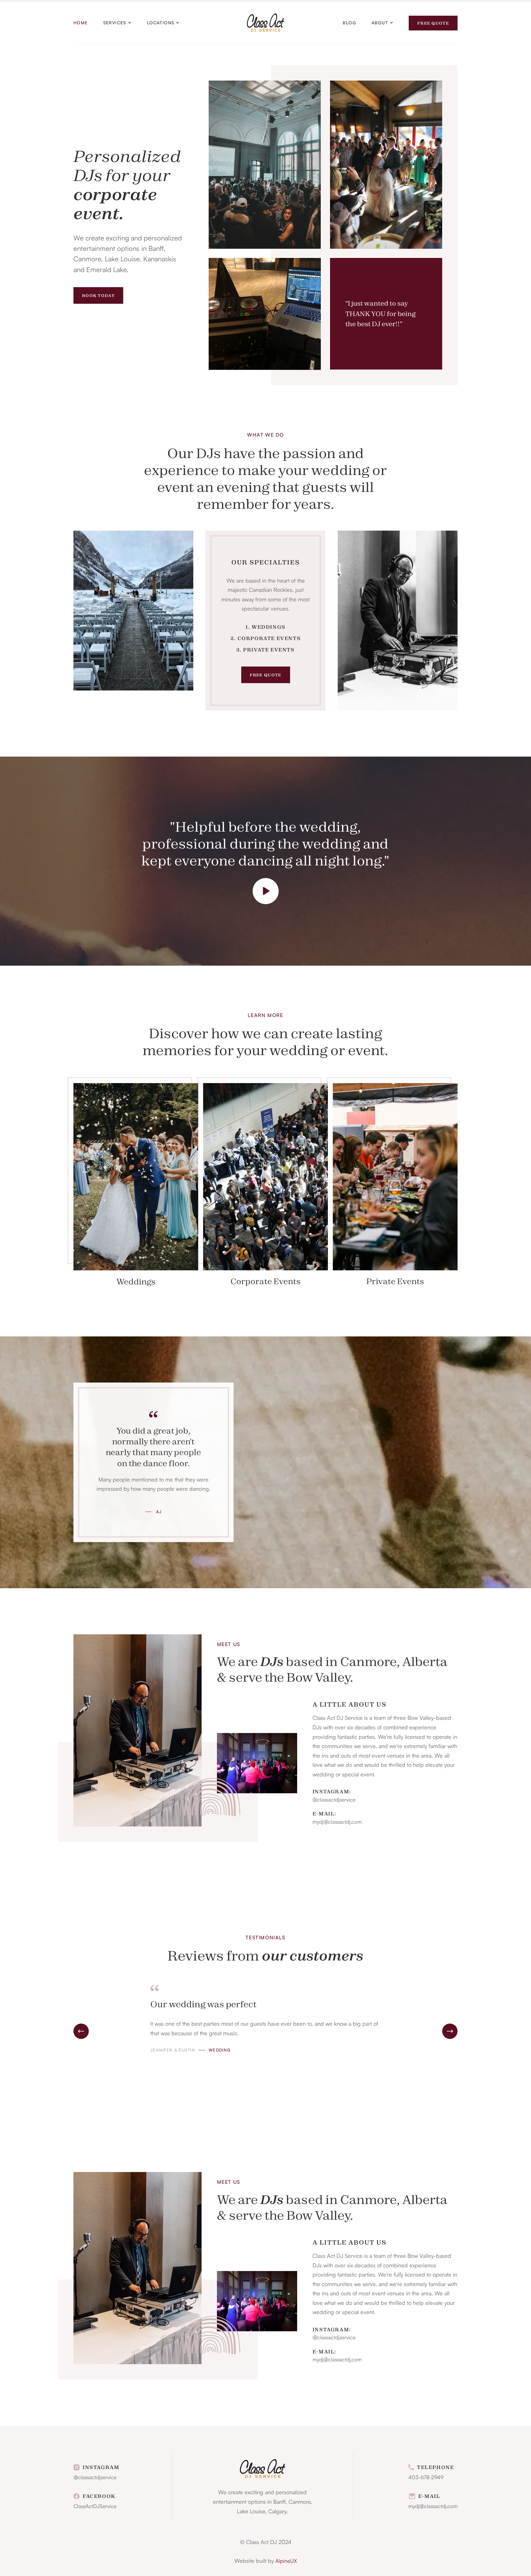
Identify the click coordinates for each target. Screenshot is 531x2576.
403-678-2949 (426, 2480)
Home (81, 24)
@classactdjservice (334, 1803)
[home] (266, 24)
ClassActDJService (95, 2509)
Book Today (98, 299)
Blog (349, 24)
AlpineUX (286, 2564)
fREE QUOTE (433, 25)
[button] (117, 24)
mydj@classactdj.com (337, 1825)
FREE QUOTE (266, 678)
